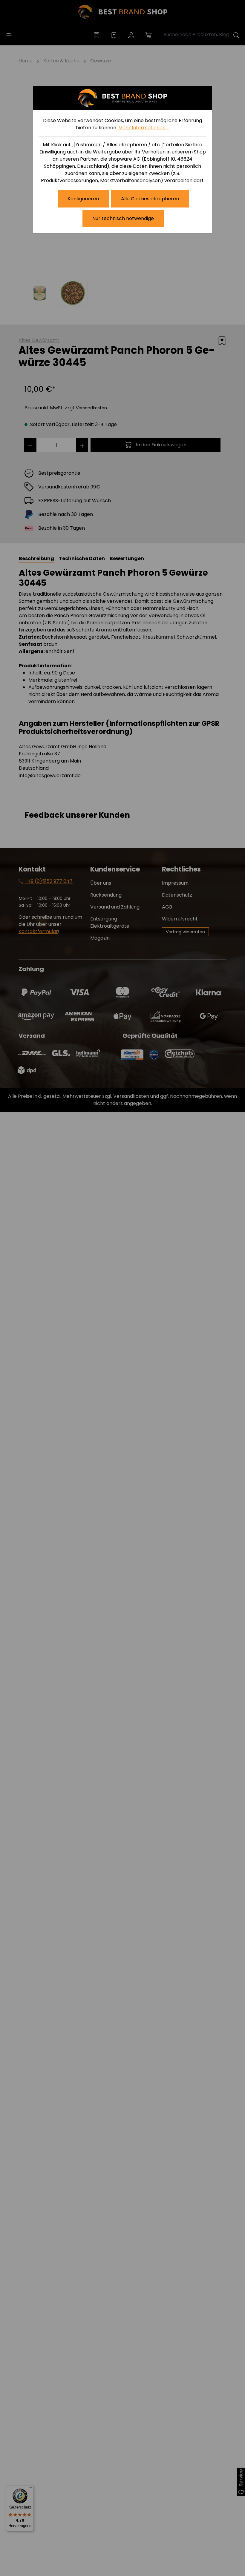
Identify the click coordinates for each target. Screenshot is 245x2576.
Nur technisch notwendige (123, 218)
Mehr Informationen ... (144, 128)
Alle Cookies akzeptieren (150, 199)
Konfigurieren (83, 199)
